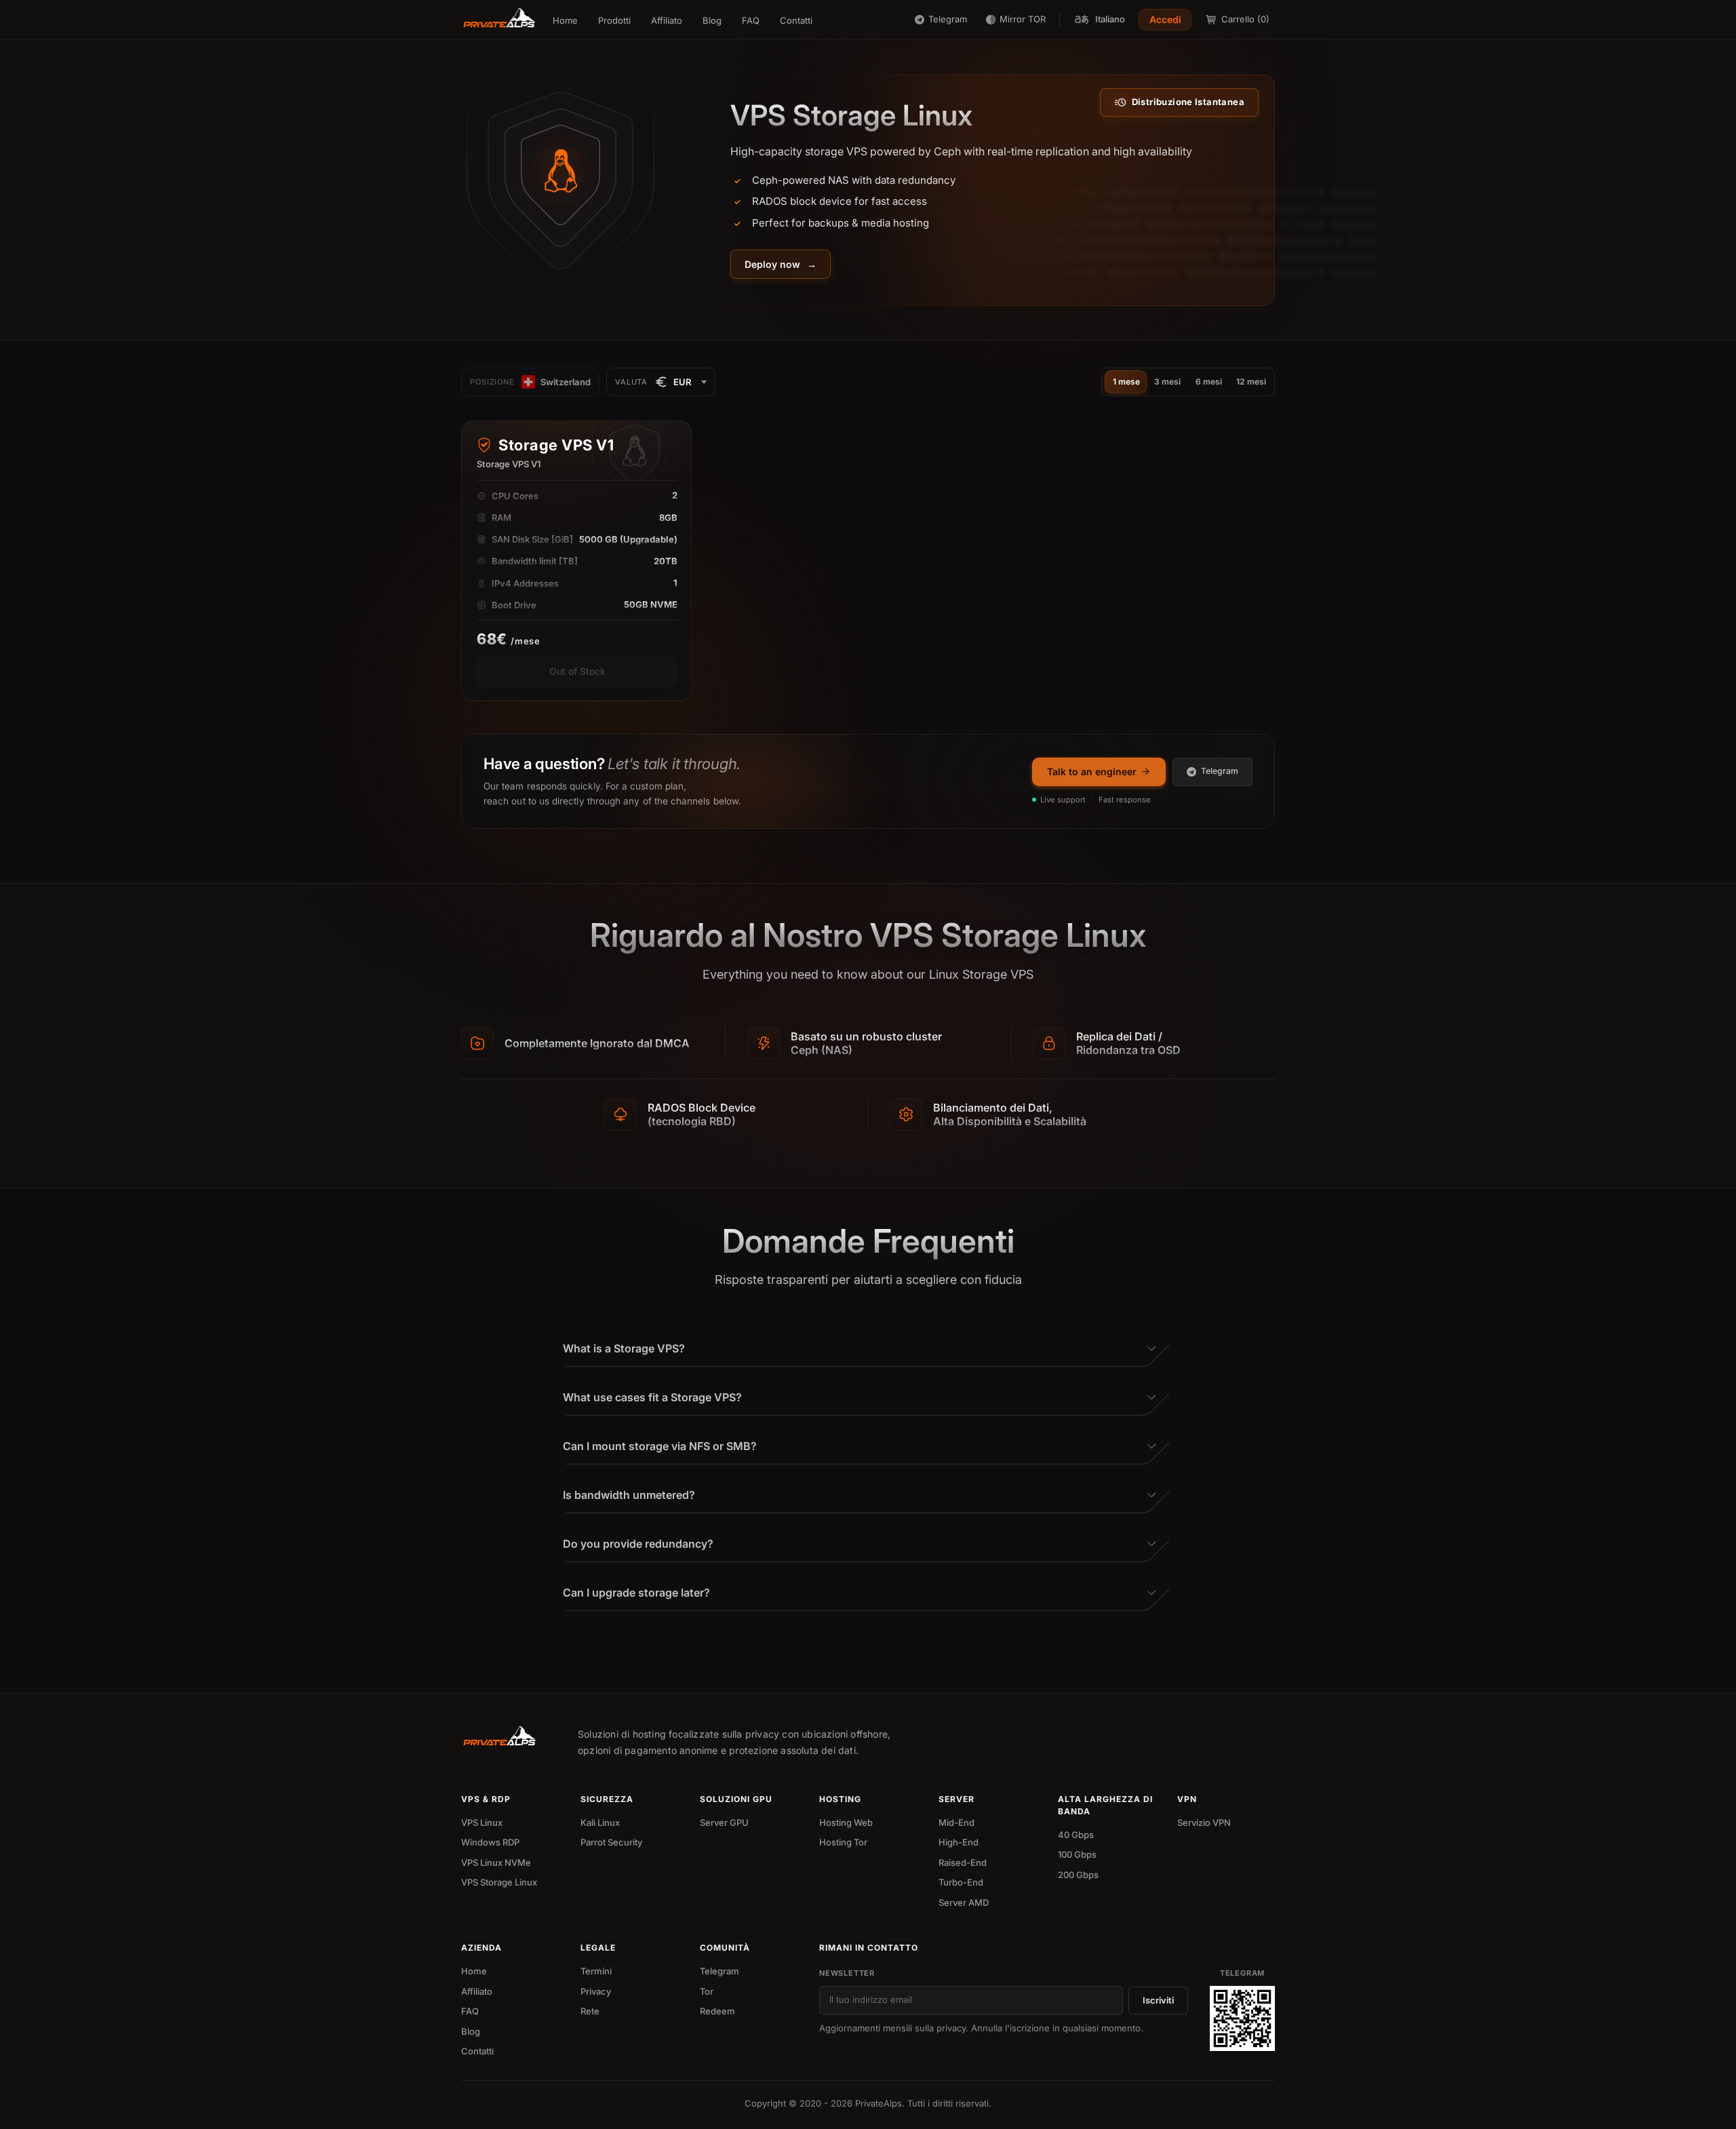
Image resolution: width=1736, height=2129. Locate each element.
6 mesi (1209, 382)
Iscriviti (1158, 2000)
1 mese (1126, 382)
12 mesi (1251, 382)
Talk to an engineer (1092, 771)
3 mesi (1167, 382)
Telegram (1220, 771)
